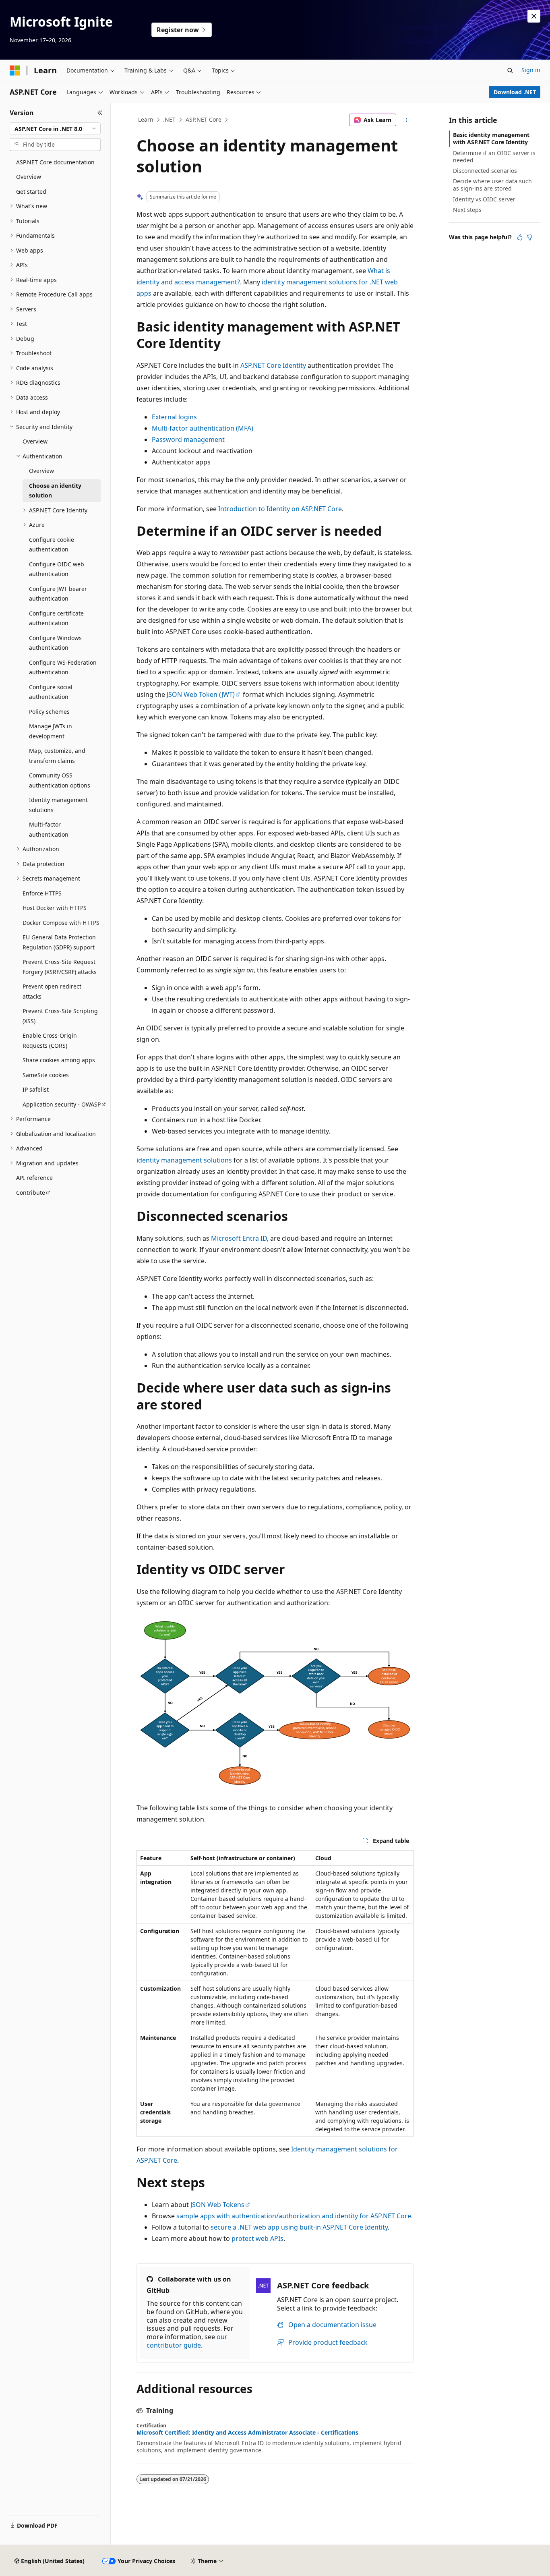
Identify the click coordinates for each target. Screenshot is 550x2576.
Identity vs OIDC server (484, 199)
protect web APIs (257, 2238)
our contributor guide (187, 2341)
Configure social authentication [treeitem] (51, 692)
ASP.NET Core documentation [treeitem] (55, 162)
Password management (188, 439)
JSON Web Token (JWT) (201, 694)
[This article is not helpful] (529, 237)
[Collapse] (100, 113)
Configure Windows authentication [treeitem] (55, 643)
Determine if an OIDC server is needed (494, 156)
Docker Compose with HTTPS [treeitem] (61, 923)
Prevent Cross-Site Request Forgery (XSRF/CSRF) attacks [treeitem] (60, 967)
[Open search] (510, 70)
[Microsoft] (15, 70)
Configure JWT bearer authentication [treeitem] (58, 594)
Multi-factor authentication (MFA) (203, 428)
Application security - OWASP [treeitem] (62, 1104)
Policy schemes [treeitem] (49, 712)
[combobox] (55, 129)
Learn (146, 119)
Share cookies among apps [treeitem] (59, 1060)
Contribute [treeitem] (31, 1193)
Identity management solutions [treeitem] (58, 805)
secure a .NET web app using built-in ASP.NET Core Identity (299, 2227)
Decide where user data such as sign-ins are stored (492, 185)
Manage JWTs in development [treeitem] (51, 731)
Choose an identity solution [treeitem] (55, 491)
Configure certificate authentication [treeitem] (56, 618)
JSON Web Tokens (217, 2205)
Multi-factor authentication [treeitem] (49, 829)
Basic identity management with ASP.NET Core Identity (491, 138)
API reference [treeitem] (34, 1178)
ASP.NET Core (204, 119)
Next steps (467, 210)
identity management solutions (184, 1160)
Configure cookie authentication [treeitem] (52, 545)
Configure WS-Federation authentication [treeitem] (63, 667)
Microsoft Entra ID (239, 1238)
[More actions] (406, 120)
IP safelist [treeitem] (36, 1089)
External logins (174, 417)
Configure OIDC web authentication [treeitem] (57, 569)
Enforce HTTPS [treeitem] (42, 893)
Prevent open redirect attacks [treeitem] (52, 991)
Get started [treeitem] (31, 192)
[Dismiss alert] (534, 16)
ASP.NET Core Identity (273, 365)
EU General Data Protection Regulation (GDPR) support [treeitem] (59, 942)
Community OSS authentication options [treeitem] (60, 780)
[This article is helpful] (520, 237)
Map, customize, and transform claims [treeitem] (57, 756)
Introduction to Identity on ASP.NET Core (280, 509)
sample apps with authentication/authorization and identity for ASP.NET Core (294, 2216)
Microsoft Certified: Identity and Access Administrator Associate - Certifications (247, 2433)
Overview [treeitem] (29, 177)
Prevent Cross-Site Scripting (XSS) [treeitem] (60, 1016)
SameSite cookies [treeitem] (46, 1075)
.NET (169, 119)
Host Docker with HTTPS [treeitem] (55, 908)
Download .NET (515, 92)
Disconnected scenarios (485, 171)
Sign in (531, 70)
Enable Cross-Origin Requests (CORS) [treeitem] (50, 1040)
